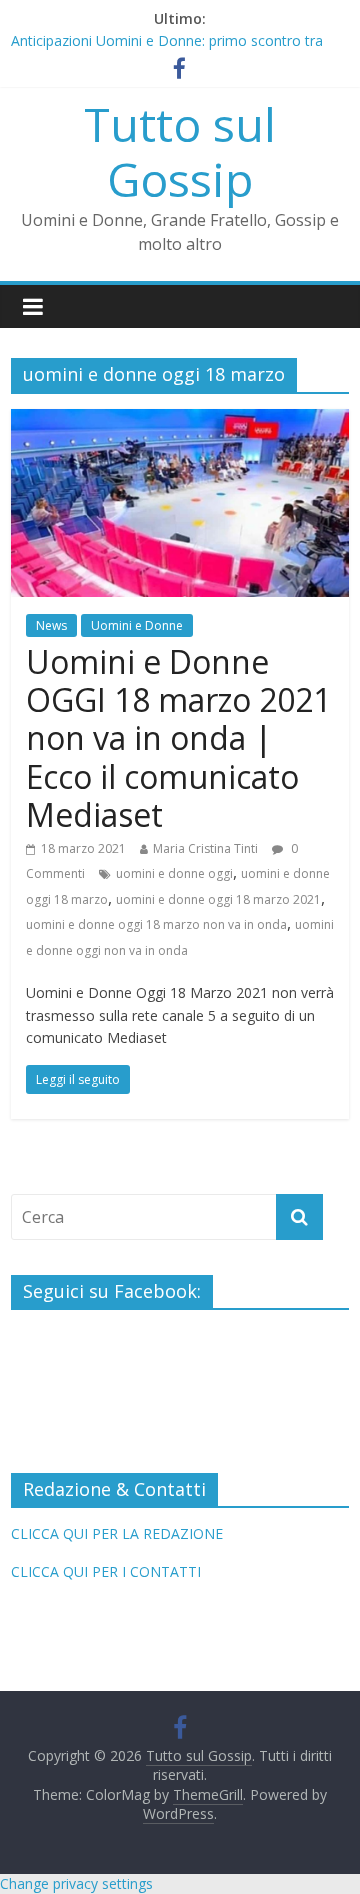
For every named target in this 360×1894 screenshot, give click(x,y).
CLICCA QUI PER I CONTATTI (106, 1571)
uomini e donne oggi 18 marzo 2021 (218, 899)
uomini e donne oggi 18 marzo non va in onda (156, 924)
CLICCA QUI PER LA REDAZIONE (117, 1533)
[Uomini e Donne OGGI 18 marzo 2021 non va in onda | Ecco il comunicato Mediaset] (180, 421)
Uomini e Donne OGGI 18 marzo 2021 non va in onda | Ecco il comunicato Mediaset (178, 738)
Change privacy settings (76, 1883)
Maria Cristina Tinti (205, 848)
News (51, 625)
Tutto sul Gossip (180, 151)
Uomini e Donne (137, 625)
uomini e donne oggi (174, 873)
